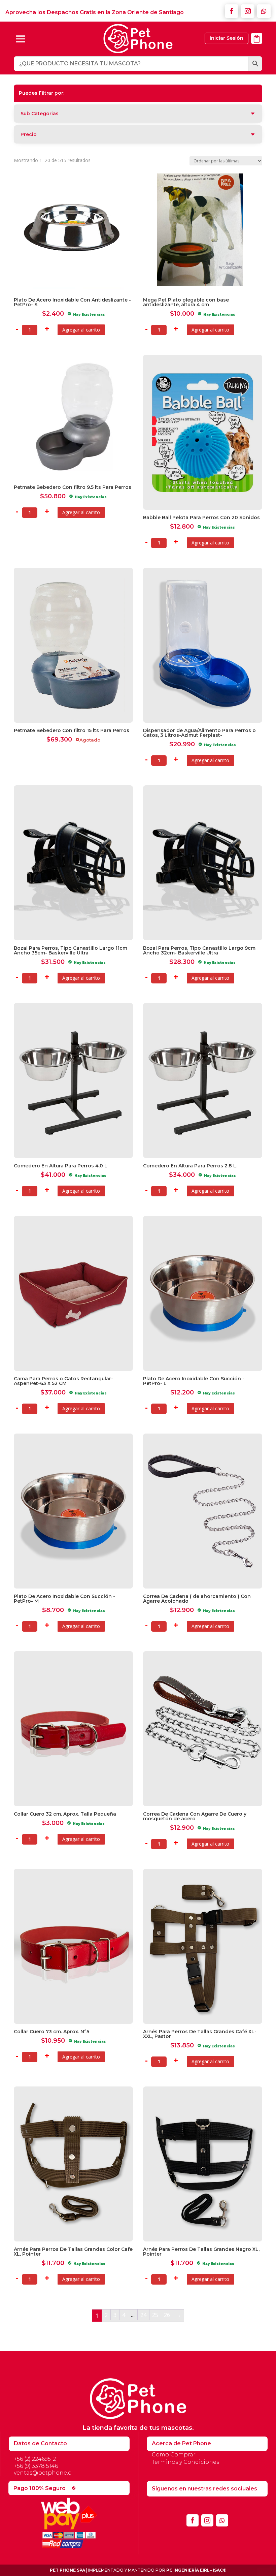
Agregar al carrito (81, 330)
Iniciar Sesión (227, 38)
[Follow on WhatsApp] (264, 11)
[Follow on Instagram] (248, 11)
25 (155, 2315)
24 (143, 2315)
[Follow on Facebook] (232, 11)
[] (257, 48)
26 (167, 2315)
